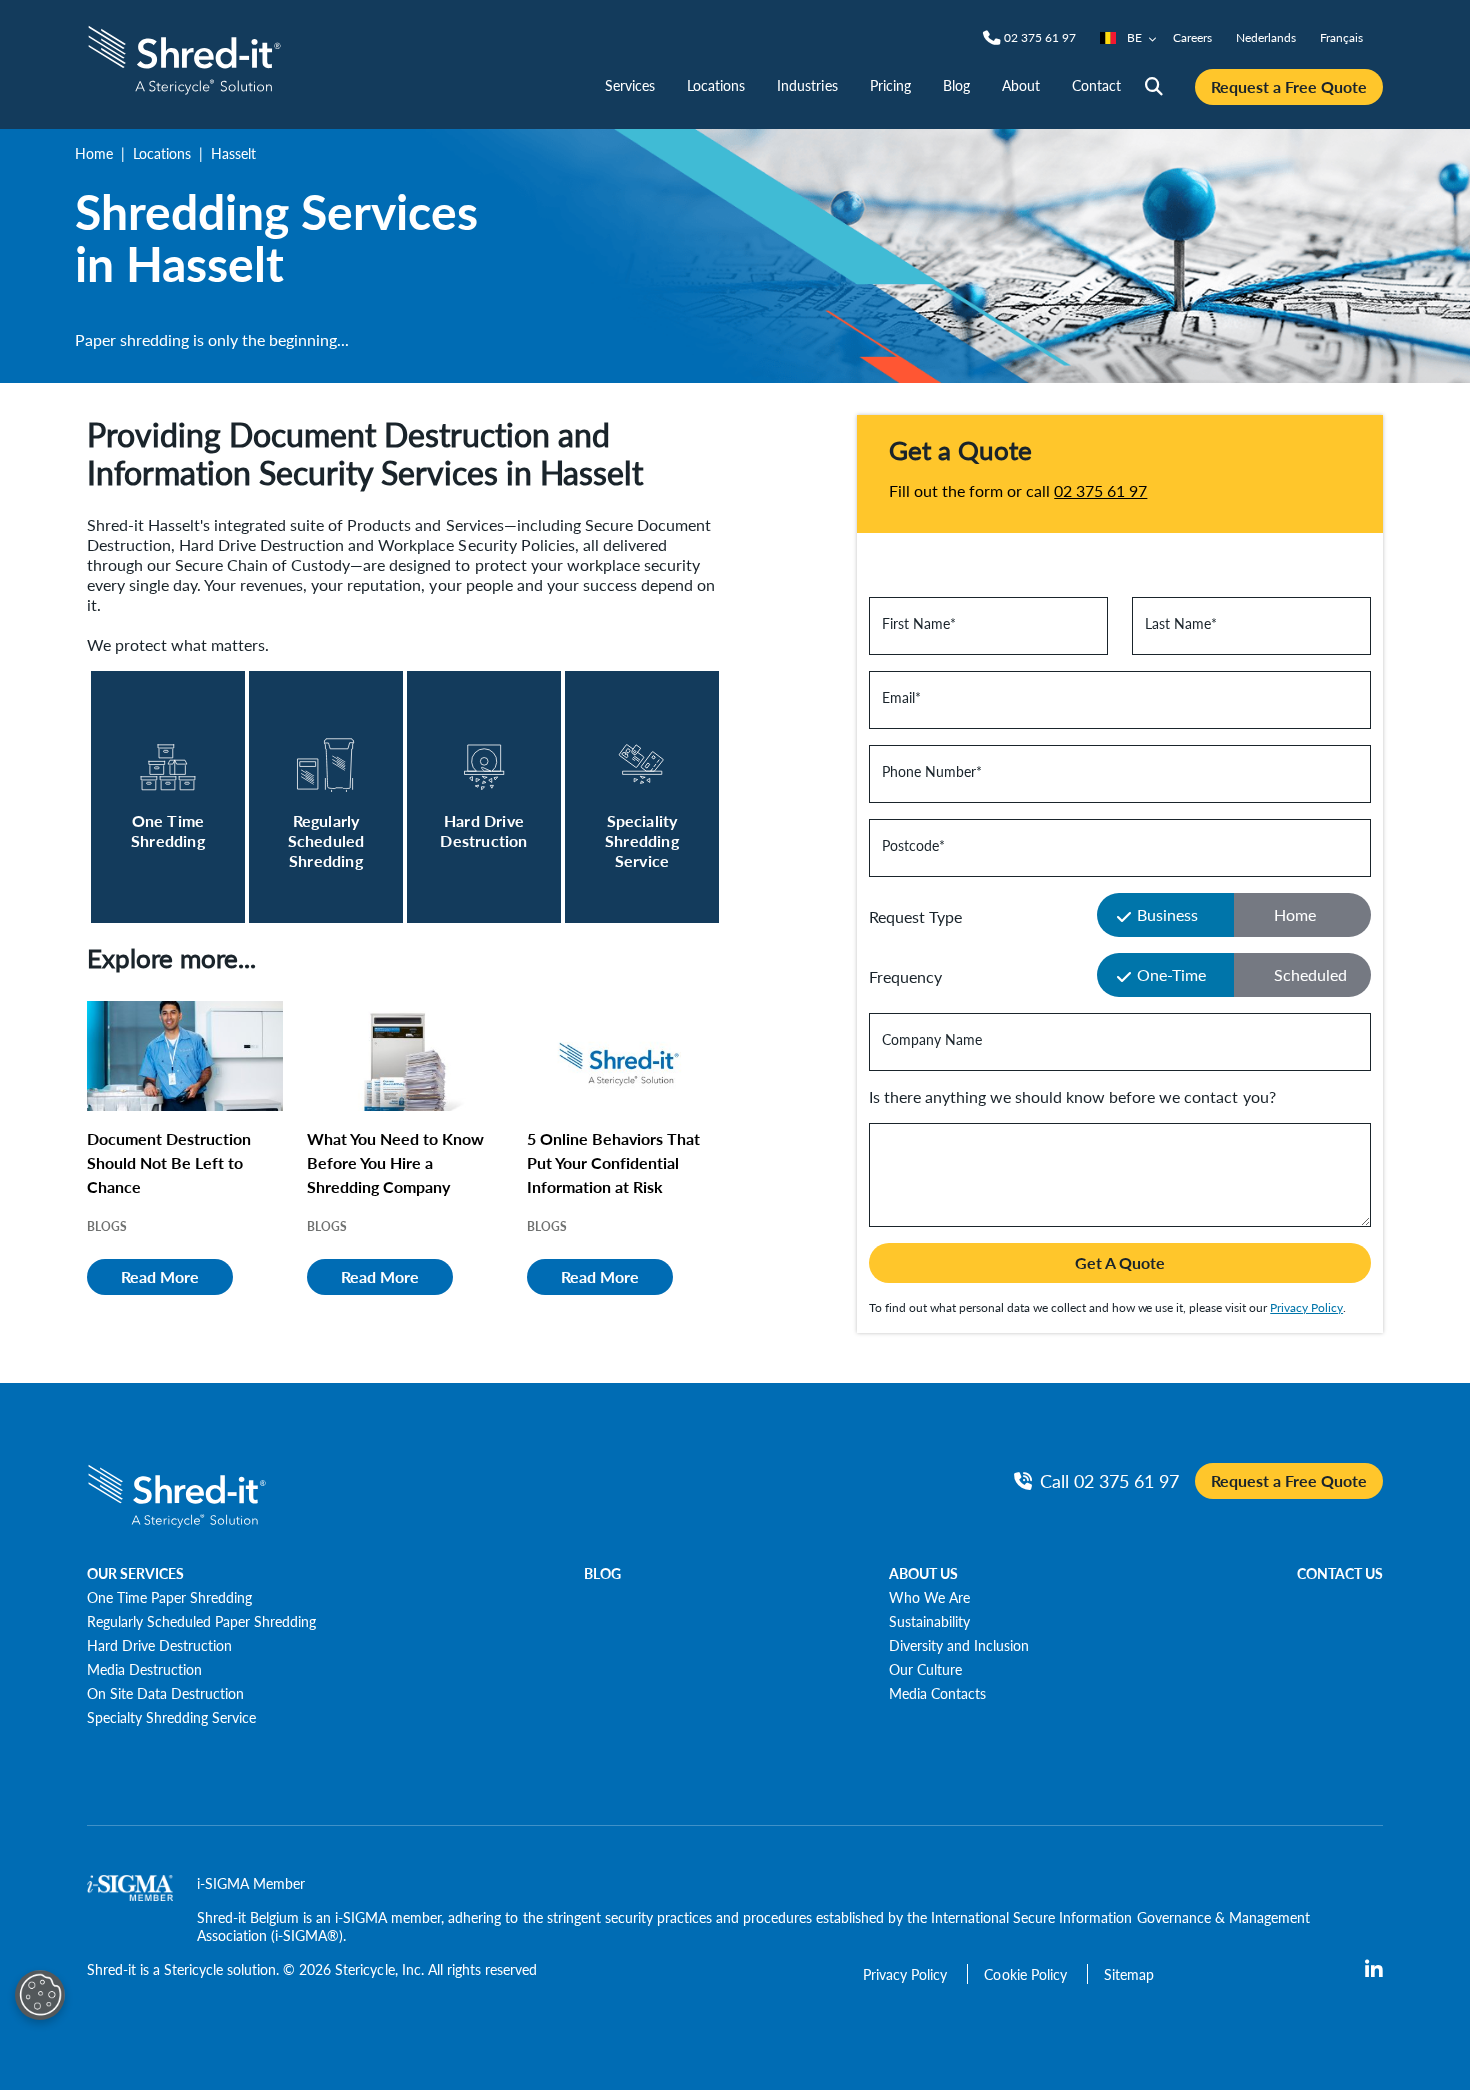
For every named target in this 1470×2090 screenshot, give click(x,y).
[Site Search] (1154, 87)
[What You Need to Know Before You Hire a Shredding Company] (405, 1056)
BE (1134, 37)
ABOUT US (923, 1573)
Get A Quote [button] (1120, 1262)
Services (630, 85)
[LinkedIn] (1374, 1970)
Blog (956, 85)
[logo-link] (184, 57)
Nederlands (1266, 37)
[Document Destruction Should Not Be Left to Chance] (185, 1056)
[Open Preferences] (40, 1995)
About (1021, 85)
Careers (1192, 37)
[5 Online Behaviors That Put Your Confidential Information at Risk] (625, 1056)
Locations (716, 85)
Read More (160, 1276)
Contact (1096, 85)
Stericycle (193, 1969)
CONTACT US (1340, 1573)
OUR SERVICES (135, 1573)
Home (94, 153)
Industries (807, 85)
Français (1341, 37)
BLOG (602, 1573)
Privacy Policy (1306, 1307)
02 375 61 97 (1100, 490)
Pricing (890, 85)
